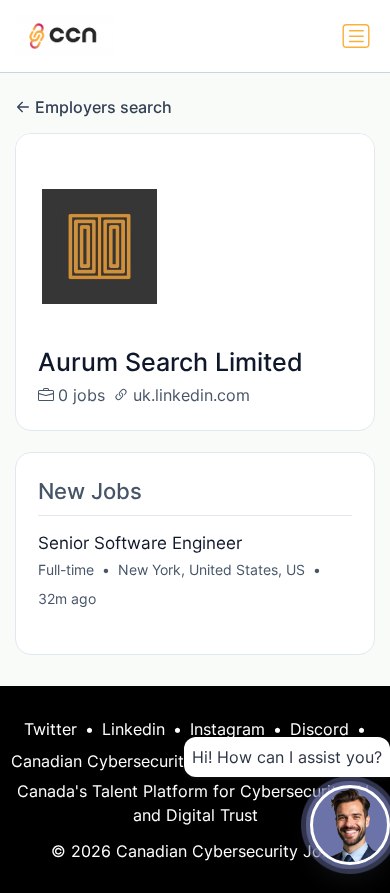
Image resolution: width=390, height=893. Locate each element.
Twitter (50, 729)
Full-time (66, 569)
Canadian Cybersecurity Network (137, 761)
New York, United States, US (211, 569)
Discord (319, 729)
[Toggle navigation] (356, 36)
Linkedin (133, 729)
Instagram (227, 729)
